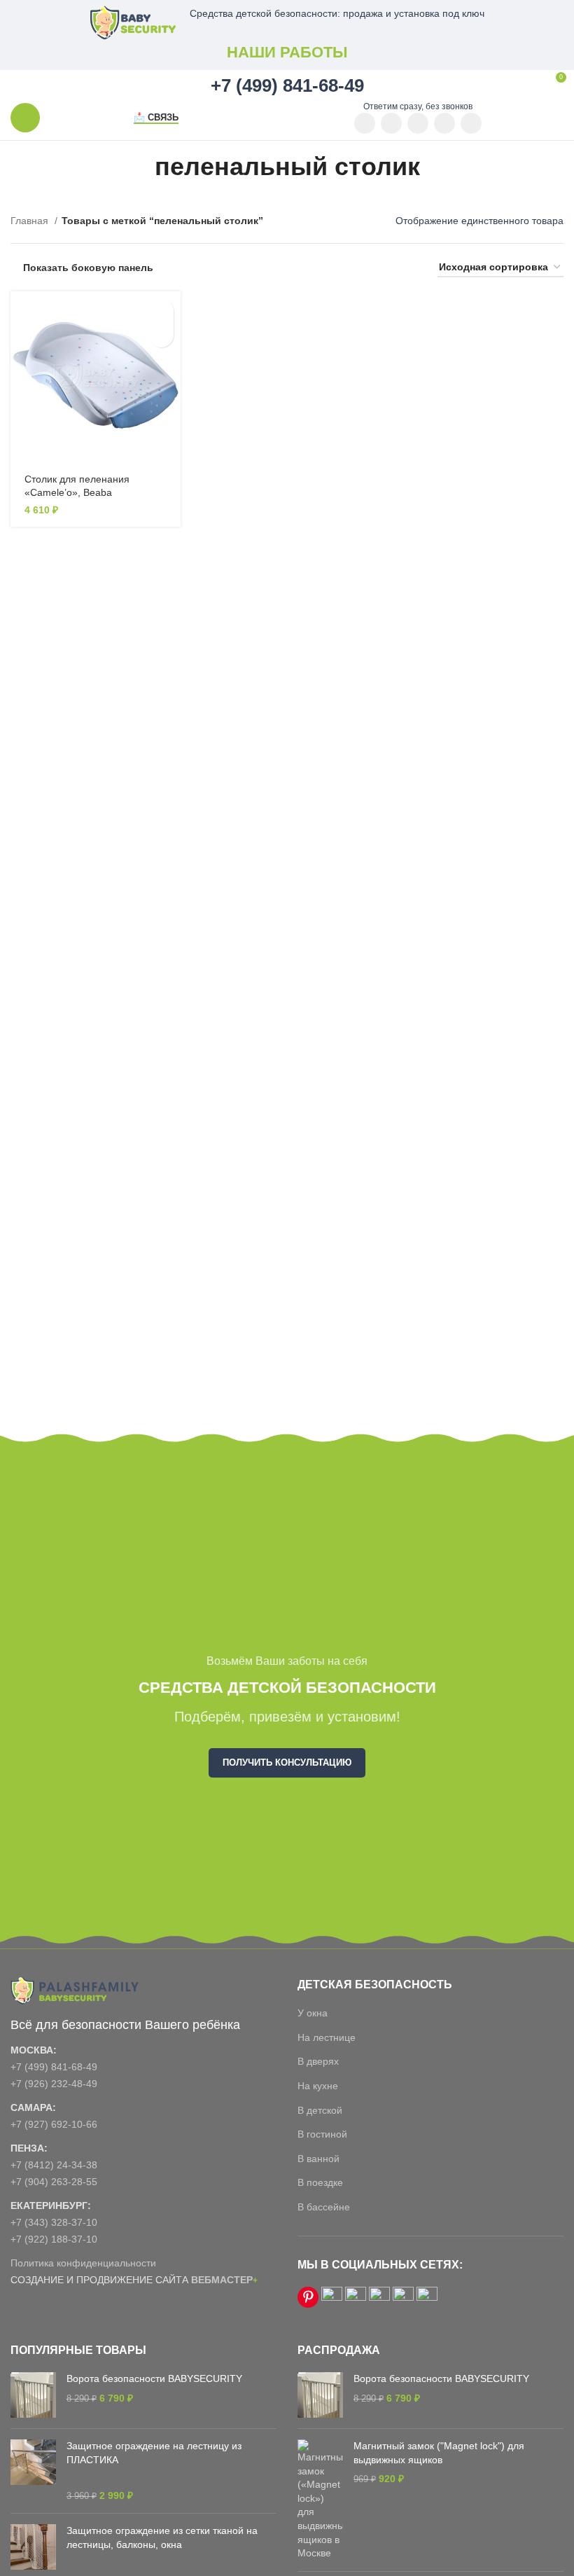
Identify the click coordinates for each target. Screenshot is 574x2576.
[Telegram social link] (471, 123)
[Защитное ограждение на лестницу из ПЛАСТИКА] (33, 2471)
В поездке (320, 2182)
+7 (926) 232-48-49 (54, 2084)
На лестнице (327, 2037)
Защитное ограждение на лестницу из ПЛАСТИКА (154, 2453)
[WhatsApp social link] (418, 123)
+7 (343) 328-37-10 (54, 2222)
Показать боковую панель (88, 268)
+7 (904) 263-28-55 (54, 2182)
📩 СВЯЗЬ (156, 117)
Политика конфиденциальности (83, 2263)
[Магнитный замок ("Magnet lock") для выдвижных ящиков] (320, 2500)
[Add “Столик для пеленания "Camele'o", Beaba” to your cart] (161, 311)
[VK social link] (444, 123)
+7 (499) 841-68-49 (54, 2067)
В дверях (318, 2061)
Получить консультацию (287, 1763)
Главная (31, 221)
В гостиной (322, 2134)
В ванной (318, 2159)
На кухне (318, 2086)
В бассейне (324, 2207)
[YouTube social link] (365, 123)
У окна (313, 2013)
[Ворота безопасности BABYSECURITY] (33, 2395)
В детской (320, 2110)
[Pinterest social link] (391, 123)
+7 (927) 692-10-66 (54, 2124)
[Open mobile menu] (25, 118)
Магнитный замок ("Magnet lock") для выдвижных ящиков (439, 2453)
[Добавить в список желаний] (161, 335)
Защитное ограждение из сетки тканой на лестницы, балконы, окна (162, 2537)
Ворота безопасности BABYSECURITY (154, 2378)
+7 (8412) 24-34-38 (54, 2165)
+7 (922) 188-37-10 (54, 2239)
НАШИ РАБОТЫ (287, 52)
